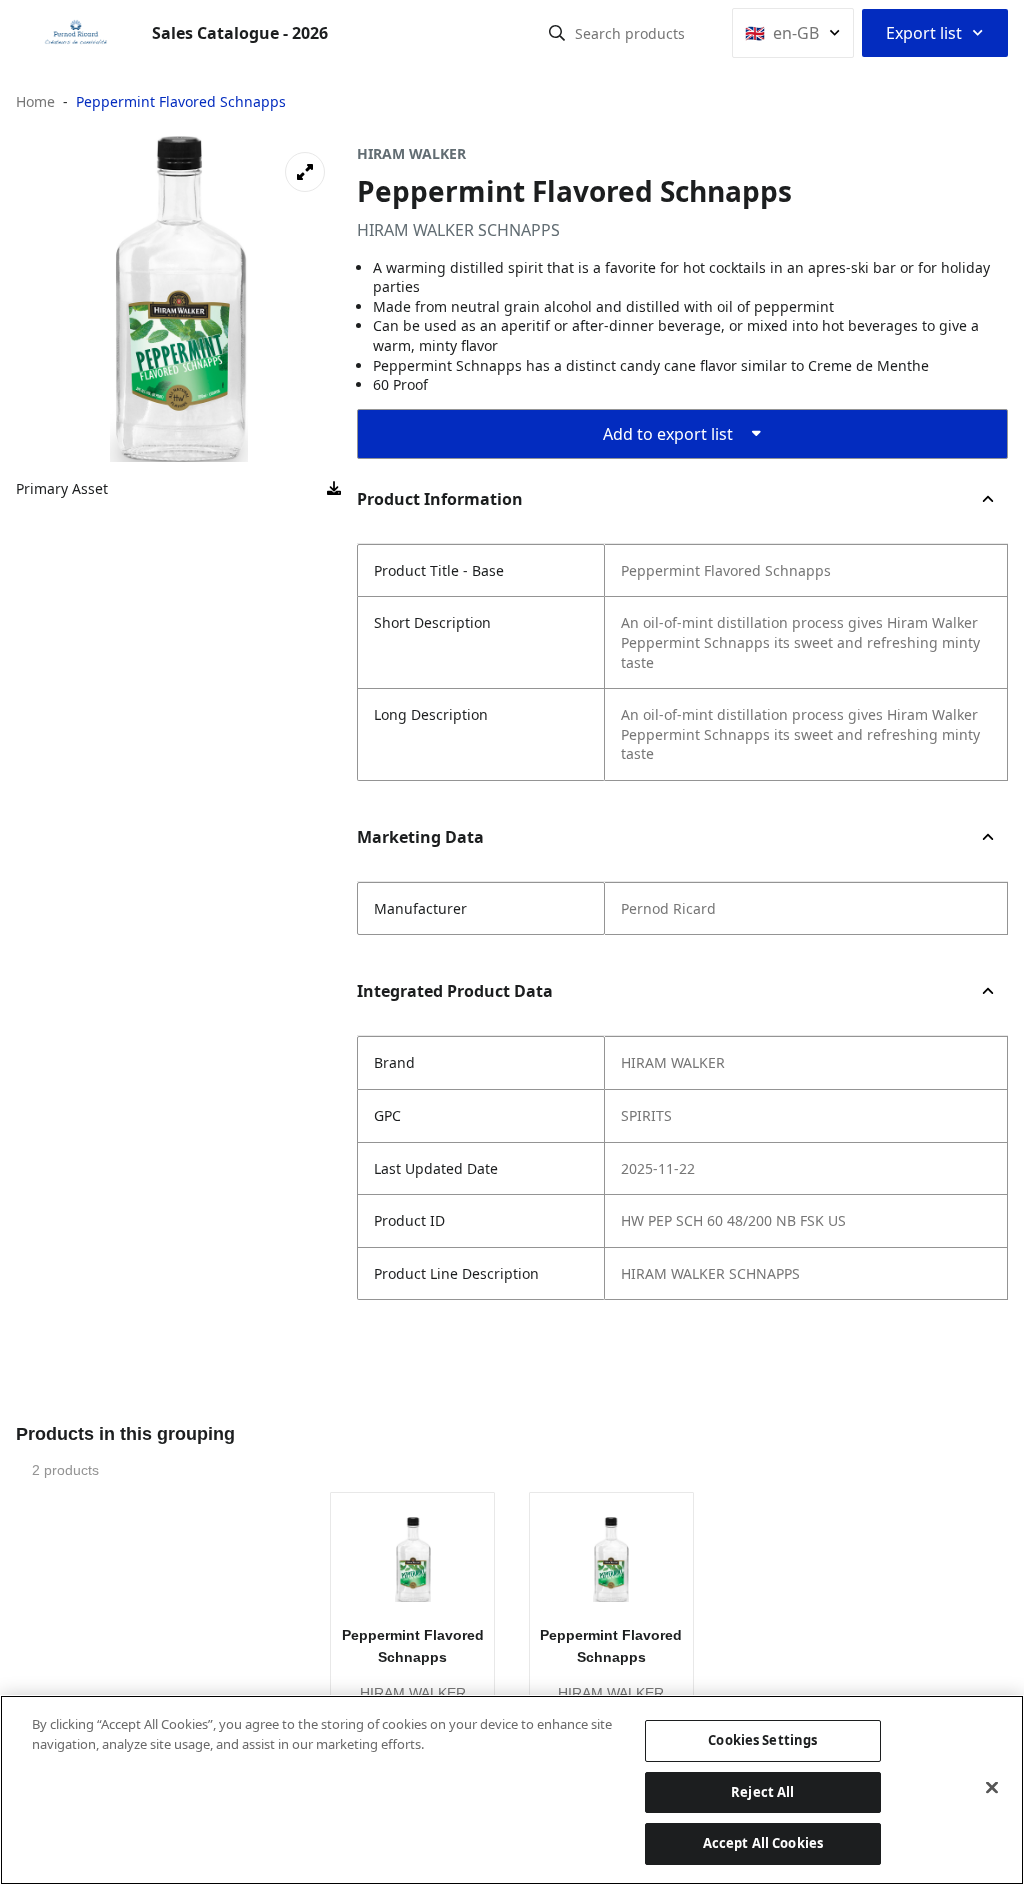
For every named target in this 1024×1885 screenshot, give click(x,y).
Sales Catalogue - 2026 (240, 33)
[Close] (992, 1788)
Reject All (762, 1792)
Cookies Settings (762, 1740)
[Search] (557, 33)
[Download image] (334, 489)
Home (35, 101)
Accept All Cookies (763, 1843)
